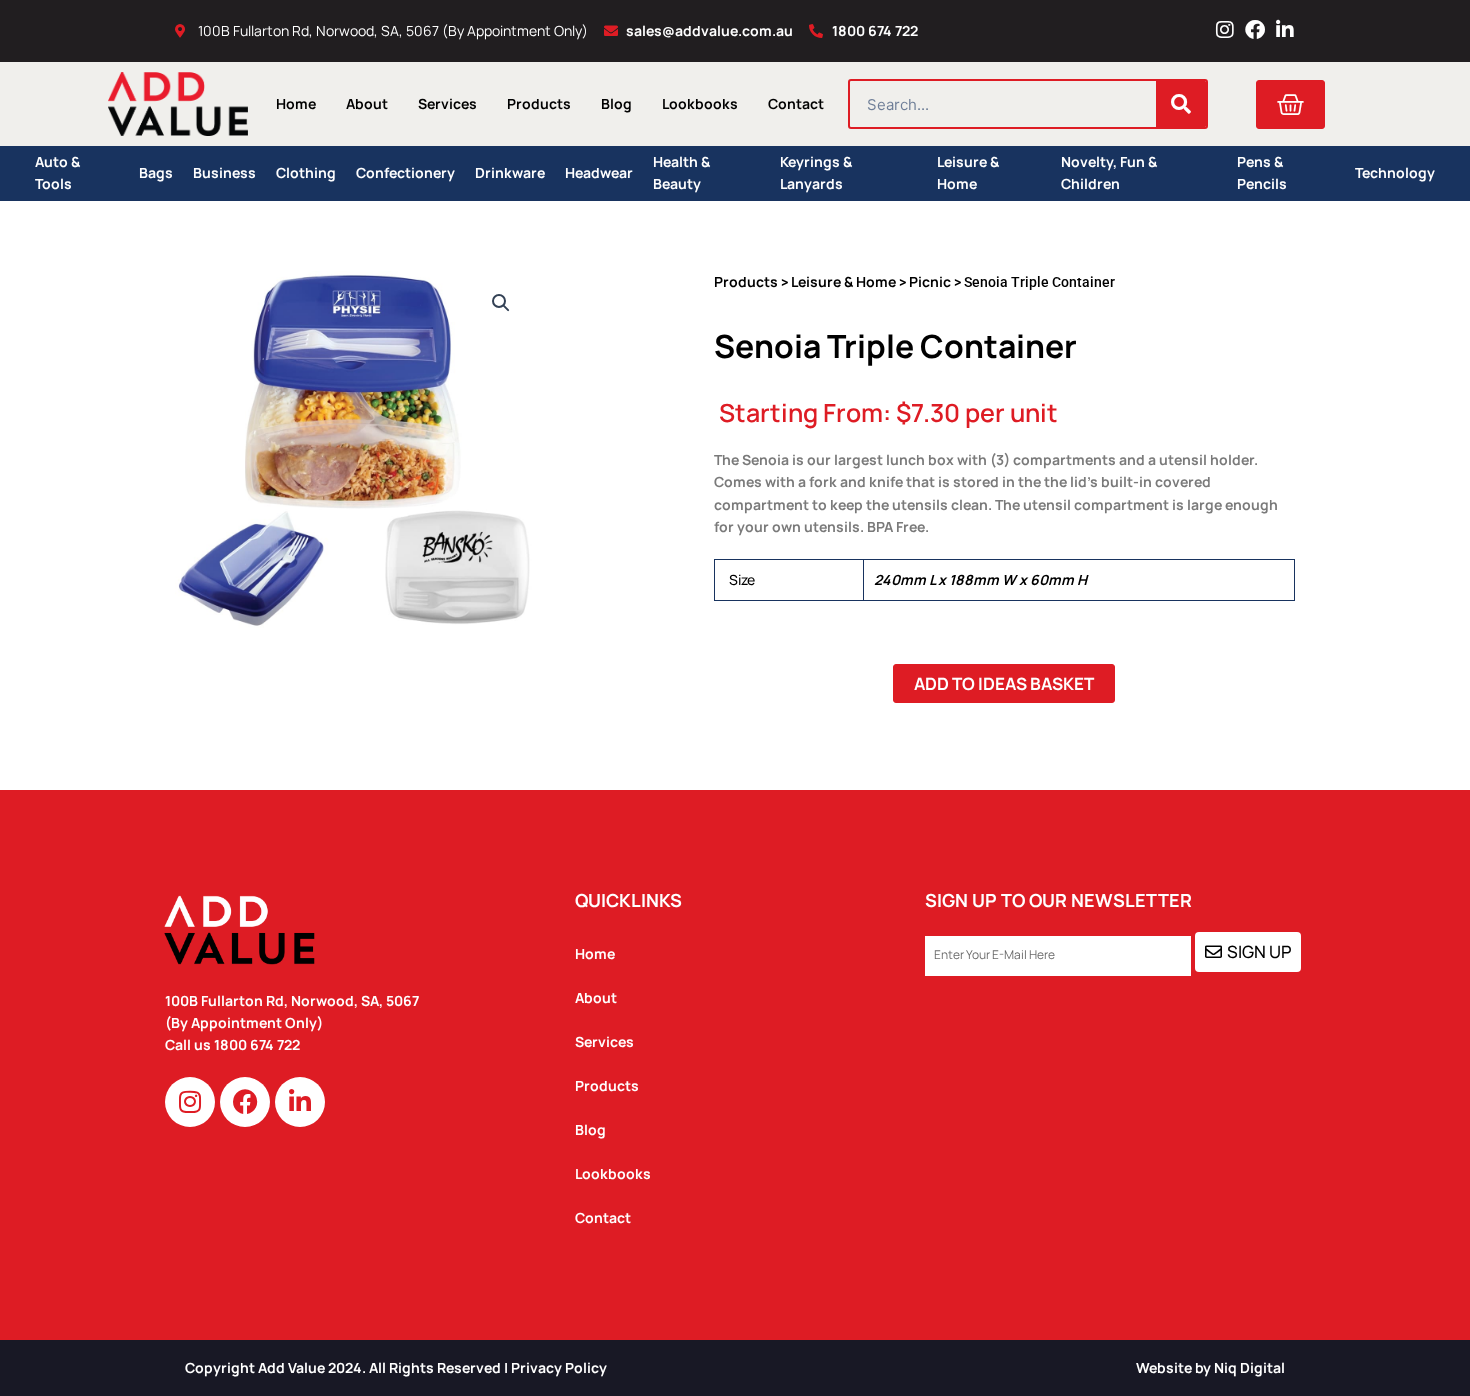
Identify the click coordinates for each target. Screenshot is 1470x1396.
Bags (156, 172)
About (367, 103)
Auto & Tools (57, 173)
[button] (501, 303)
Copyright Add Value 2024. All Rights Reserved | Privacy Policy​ (396, 1367)
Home (296, 103)
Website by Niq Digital (1210, 1367)
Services (447, 103)
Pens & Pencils (1262, 173)
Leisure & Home (968, 173)
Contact (796, 103)
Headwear (599, 172)
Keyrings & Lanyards (816, 173)
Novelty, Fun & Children (1109, 173)
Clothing (306, 172)
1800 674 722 (258, 1044)
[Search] (1181, 104)
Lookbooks (700, 103)
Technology (1395, 172)
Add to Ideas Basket (1004, 683)
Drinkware (510, 172)
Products (539, 103)
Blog (616, 103)
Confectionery (405, 172)
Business (224, 172)
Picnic (930, 281)
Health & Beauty (681, 173)
